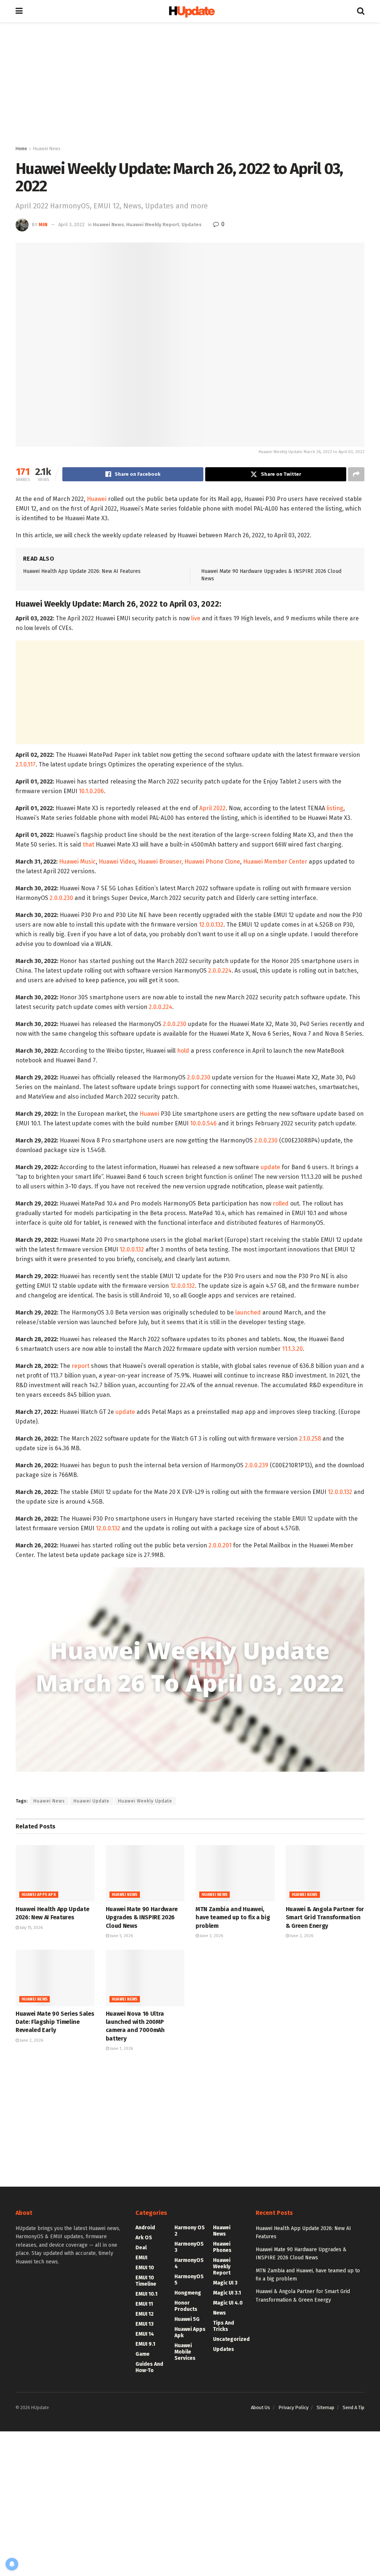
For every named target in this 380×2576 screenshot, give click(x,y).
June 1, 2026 (121, 2049)
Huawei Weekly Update (145, 1801)
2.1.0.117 (26, 764)
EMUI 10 (145, 2268)
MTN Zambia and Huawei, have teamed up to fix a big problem (233, 1917)
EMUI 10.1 (146, 2294)
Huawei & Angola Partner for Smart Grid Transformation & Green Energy (325, 1917)
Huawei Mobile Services (185, 2352)
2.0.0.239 (257, 1465)
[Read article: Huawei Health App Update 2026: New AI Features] (55, 1873)
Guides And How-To (149, 2367)
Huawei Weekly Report (153, 225)
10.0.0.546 (203, 1123)
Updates (191, 225)
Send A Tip (353, 2407)
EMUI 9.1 (145, 2344)
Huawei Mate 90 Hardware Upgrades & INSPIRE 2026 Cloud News (142, 1917)
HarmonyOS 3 (189, 2247)
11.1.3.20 (292, 1349)
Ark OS (144, 2238)
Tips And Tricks (224, 2326)
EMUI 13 (145, 2324)
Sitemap (325, 2407)
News (220, 2313)
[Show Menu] (19, 11)
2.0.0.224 (220, 971)
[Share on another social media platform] (356, 474)
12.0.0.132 (211, 925)
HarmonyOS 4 (189, 2263)
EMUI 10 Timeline (146, 2281)
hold (183, 1051)
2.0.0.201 (220, 1545)
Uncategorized (231, 2339)
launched (248, 1312)
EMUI (141, 2258)
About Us (261, 2407)
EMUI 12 (145, 2314)
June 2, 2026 (301, 1936)
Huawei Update (91, 1801)
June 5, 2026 (121, 1936)
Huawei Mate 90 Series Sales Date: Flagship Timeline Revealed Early (55, 2022)
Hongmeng (188, 2293)
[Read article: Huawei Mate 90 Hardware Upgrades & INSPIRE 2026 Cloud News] (145, 1873)
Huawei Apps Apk (39, 1895)
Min (43, 225)
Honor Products (186, 2306)
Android (145, 2228)
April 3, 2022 (71, 225)
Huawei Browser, (160, 862)
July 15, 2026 (31, 1928)
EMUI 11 (144, 2304)
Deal (141, 2248)
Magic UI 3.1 (227, 2293)
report (81, 1366)
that (89, 845)
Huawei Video (117, 862)
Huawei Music (77, 862)
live (196, 618)
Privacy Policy (293, 2407)
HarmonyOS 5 (189, 2280)
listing (335, 808)
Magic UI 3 (225, 2283)
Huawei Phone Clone (212, 862)
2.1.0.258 (310, 1439)
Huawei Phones (222, 2247)
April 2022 (212, 808)
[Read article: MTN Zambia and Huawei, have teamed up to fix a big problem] (235, 1873)
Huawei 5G (187, 2319)
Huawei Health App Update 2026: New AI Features (82, 571)
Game (142, 2354)
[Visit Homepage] (190, 11)
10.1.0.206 (91, 791)
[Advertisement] (190, 85)
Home (21, 149)
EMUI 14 (145, 2334)
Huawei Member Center (275, 862)
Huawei (97, 499)
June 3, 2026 (211, 1936)
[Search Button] (361, 11)
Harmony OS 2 (190, 2231)
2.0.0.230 (61, 898)
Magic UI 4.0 (228, 2303)
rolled (281, 1203)
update (270, 1167)
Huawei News (47, 149)
